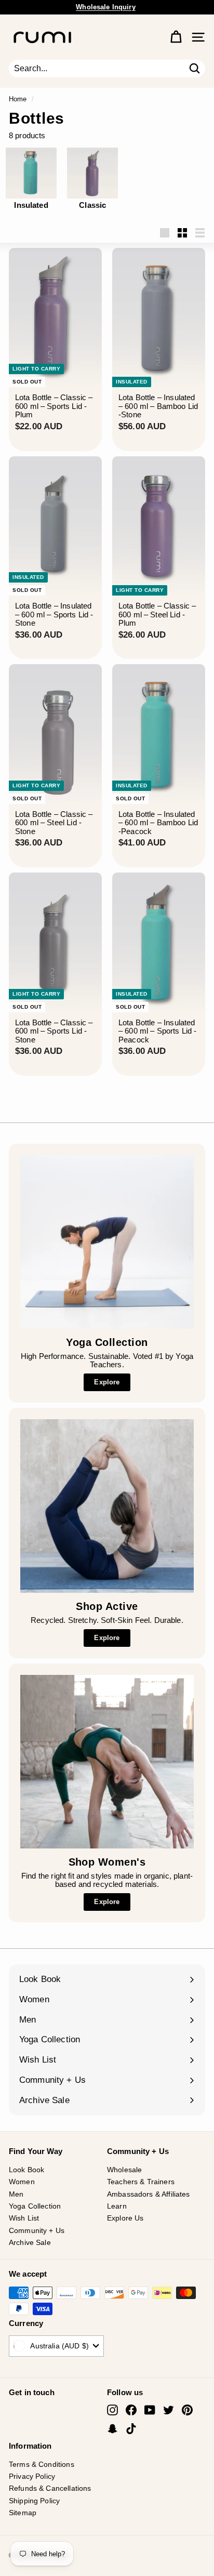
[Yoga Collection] (107, 1242)
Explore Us (125, 2218)
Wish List (24, 2218)
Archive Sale (30, 2242)
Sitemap (23, 2513)
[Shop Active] (107, 1506)
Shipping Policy (34, 2501)
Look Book (26, 2170)
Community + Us (37, 2230)
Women (22, 2182)
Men (16, 2194)
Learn (117, 2206)
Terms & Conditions (42, 2464)
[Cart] (176, 37)
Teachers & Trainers (141, 2182)
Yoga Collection (35, 2206)
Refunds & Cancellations (50, 2488)
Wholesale (124, 2170)
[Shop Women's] (107, 1762)
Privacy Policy (32, 2476)
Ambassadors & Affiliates (149, 2194)
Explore (107, 1382)
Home (18, 99)
